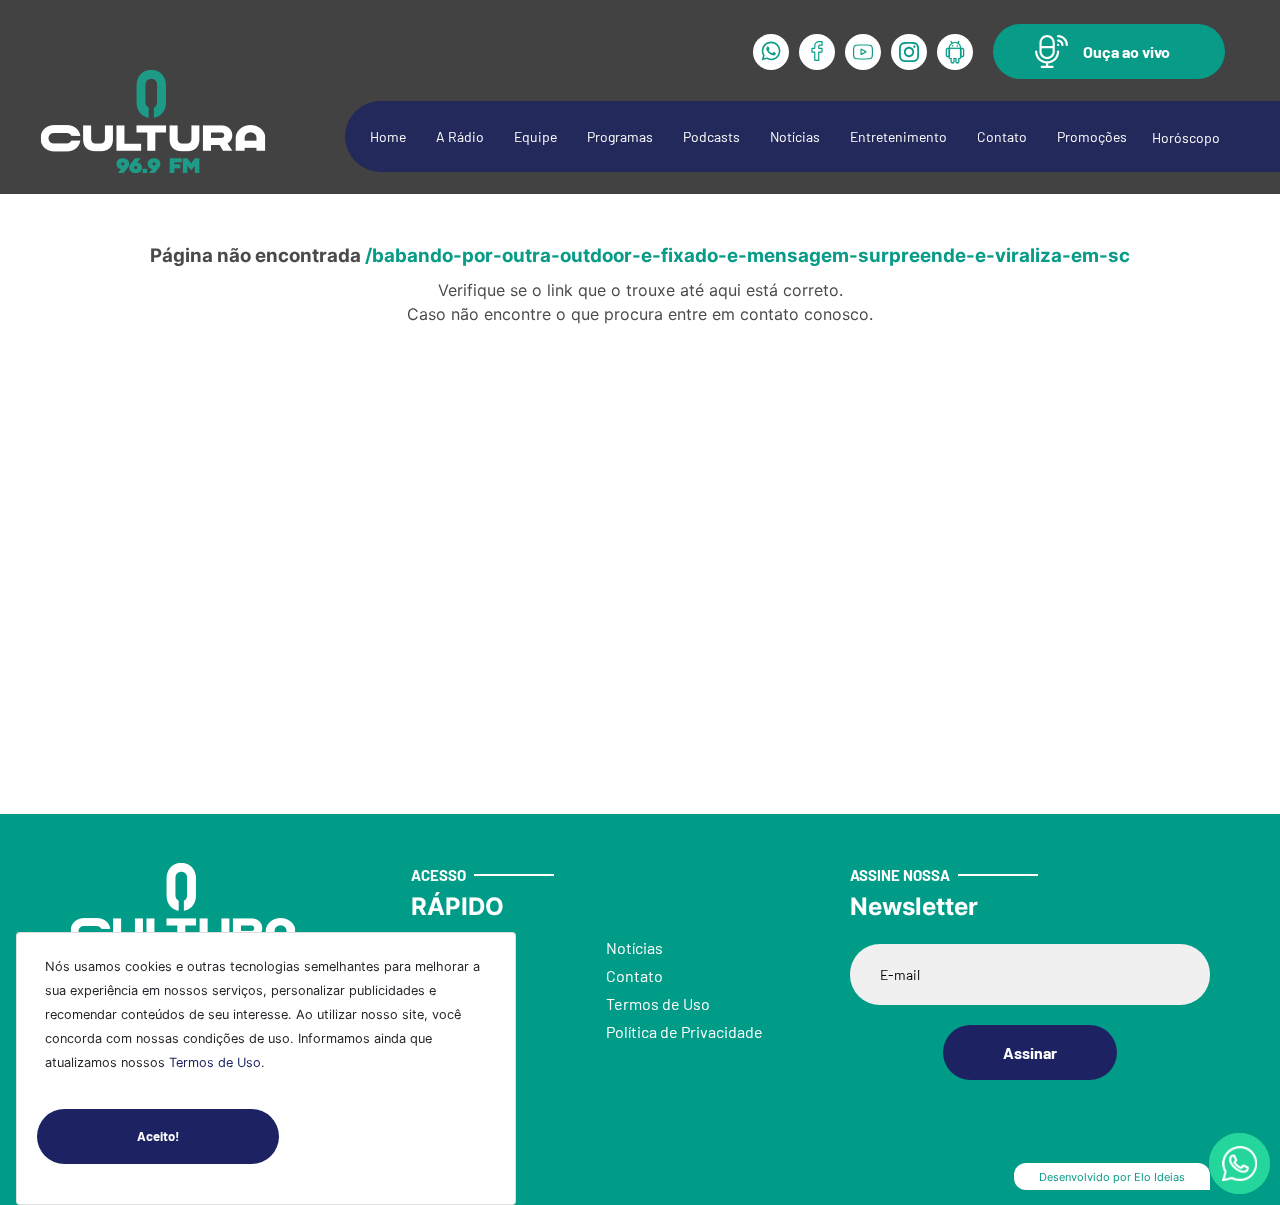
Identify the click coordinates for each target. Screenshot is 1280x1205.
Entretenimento (898, 136)
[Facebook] (817, 52)
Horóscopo (1186, 137)
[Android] (955, 52)
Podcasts (711, 136)
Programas (620, 136)
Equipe (535, 136)
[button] (1109, 51)
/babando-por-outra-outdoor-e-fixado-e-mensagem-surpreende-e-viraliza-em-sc (747, 255)
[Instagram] (909, 52)
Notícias (795, 136)
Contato (1002, 136)
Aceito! (158, 1136)
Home (388, 136)
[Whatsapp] (771, 52)
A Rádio (460, 136)
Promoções (1092, 136)
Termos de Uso (215, 1062)
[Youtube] (863, 52)
